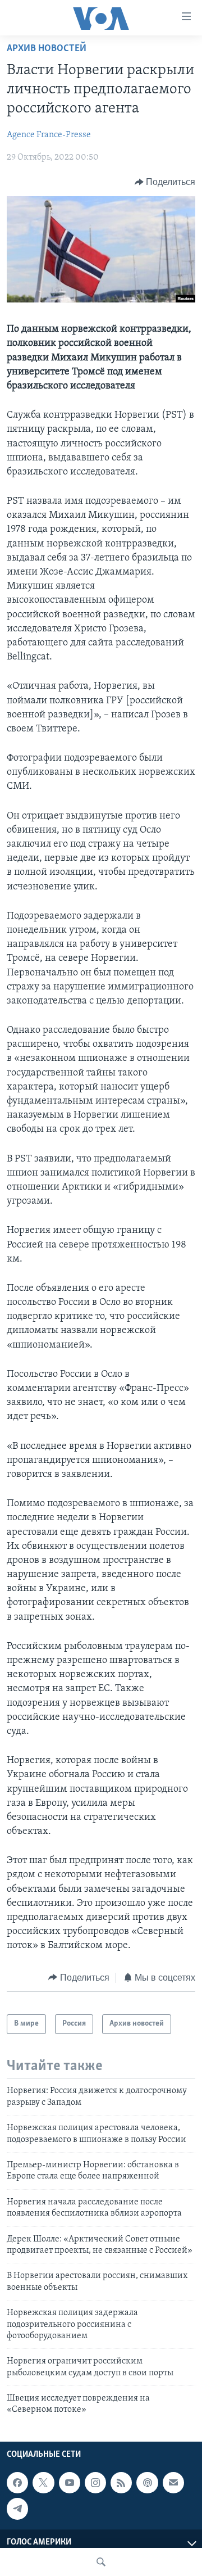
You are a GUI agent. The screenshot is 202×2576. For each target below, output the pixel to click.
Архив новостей (47, 49)
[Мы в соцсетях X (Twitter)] (43, 2483)
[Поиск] (101, 2562)
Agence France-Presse (49, 135)
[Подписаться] (173, 2483)
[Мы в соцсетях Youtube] (70, 2483)
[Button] (165, 182)
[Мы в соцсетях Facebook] (17, 2483)
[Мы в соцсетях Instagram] (95, 2483)
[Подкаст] (147, 2483)
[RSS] (121, 2483)
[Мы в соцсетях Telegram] (17, 2509)
